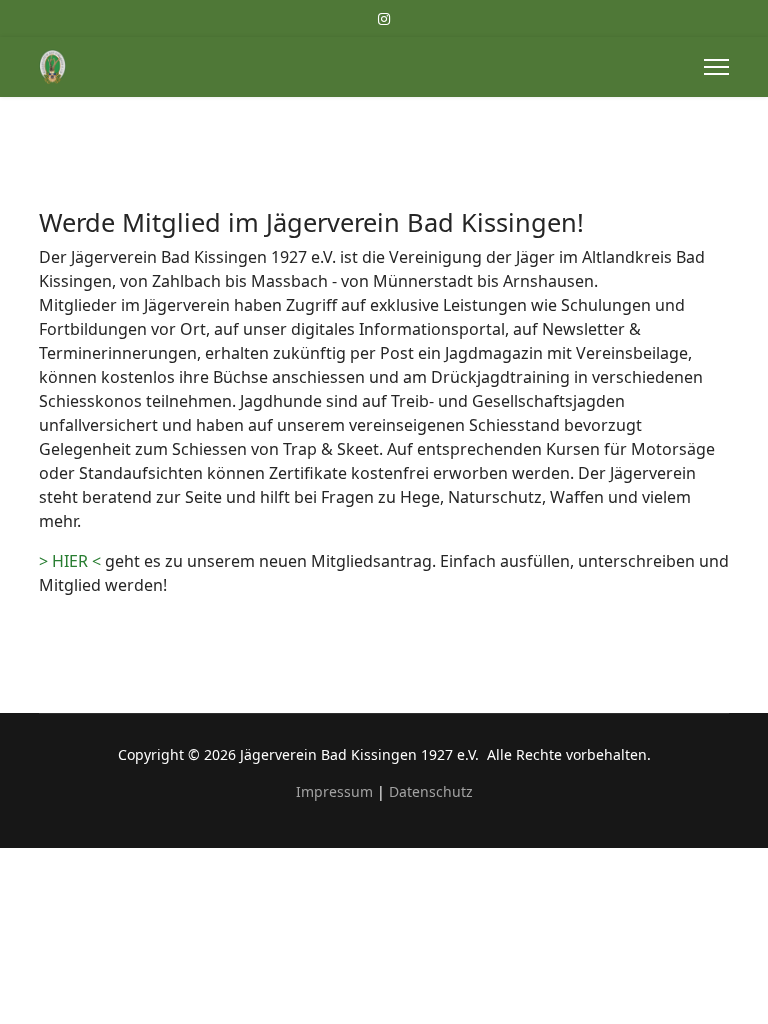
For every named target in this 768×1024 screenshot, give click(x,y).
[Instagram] (384, 18)
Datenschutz (431, 791)
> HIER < (70, 561)
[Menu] (716, 67)
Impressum (334, 791)
